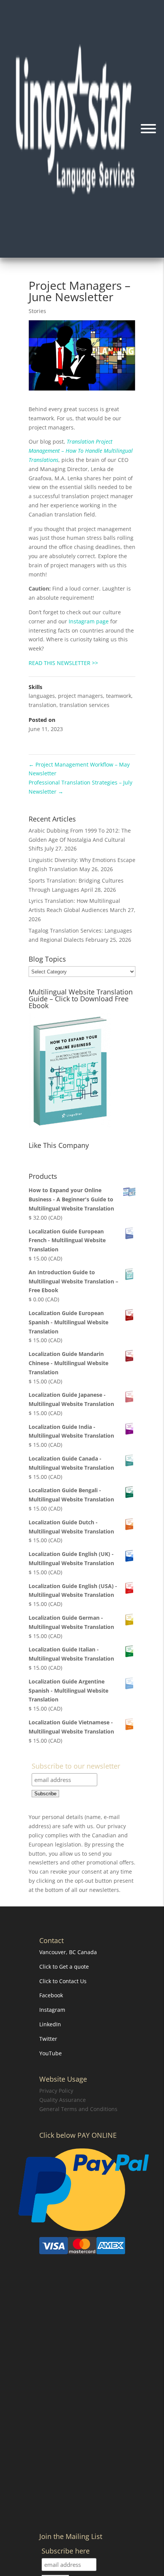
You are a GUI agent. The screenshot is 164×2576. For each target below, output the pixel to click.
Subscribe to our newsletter (76, 1767)
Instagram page (89, 621)
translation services (84, 705)
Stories (37, 311)
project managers (80, 696)
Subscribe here (66, 2551)
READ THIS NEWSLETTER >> (63, 663)
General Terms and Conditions (78, 2109)
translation (43, 705)
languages (42, 696)
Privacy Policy (56, 2091)
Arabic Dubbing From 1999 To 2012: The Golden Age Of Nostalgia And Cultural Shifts (80, 840)
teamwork (119, 696)
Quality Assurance (63, 2100)
